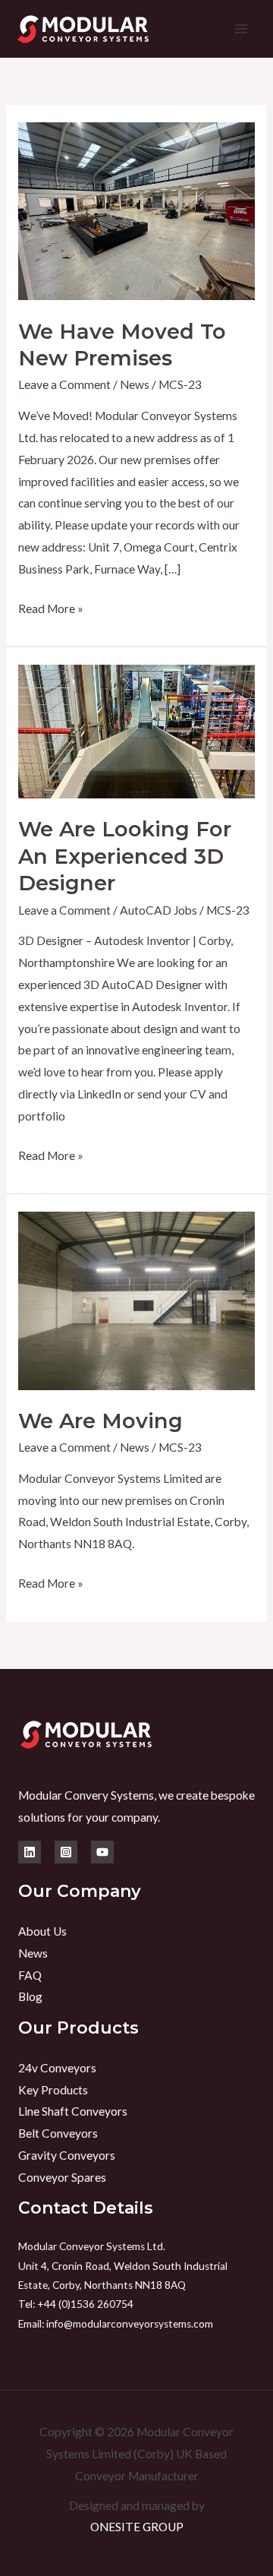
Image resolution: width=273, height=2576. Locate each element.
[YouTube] (102, 1852)
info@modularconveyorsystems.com (130, 2324)
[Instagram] (66, 1852)
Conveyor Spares (62, 2177)
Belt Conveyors (58, 2133)
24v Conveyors (57, 2068)
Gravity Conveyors (67, 2155)
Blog (30, 1996)
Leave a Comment (64, 384)
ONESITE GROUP (137, 2527)
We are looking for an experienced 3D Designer (125, 856)
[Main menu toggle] (242, 28)
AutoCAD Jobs (158, 910)
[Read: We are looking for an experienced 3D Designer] (136, 730)
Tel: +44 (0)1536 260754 (77, 2304)
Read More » (51, 607)
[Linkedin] (30, 1852)
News (135, 384)
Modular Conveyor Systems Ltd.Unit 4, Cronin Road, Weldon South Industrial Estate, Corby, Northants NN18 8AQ (123, 2266)
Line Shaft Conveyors (73, 2111)
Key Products (53, 2090)
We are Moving (100, 1421)
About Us (42, 1931)
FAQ (30, 1975)
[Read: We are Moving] (136, 1299)
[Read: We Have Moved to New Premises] (136, 210)
